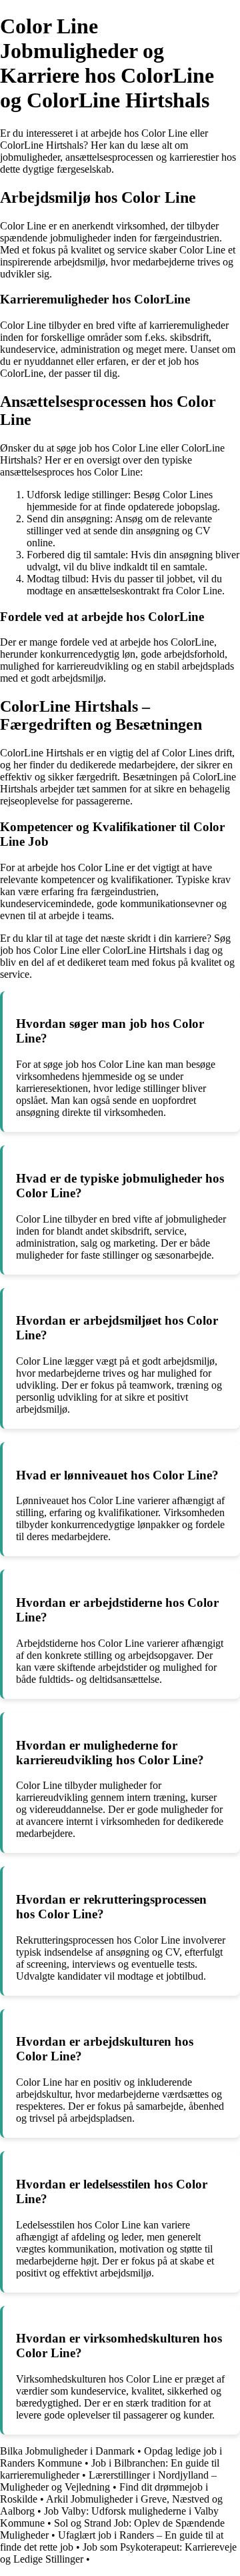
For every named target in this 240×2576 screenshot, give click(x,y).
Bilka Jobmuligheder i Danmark (67, 2451)
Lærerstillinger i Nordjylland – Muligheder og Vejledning (108, 2481)
